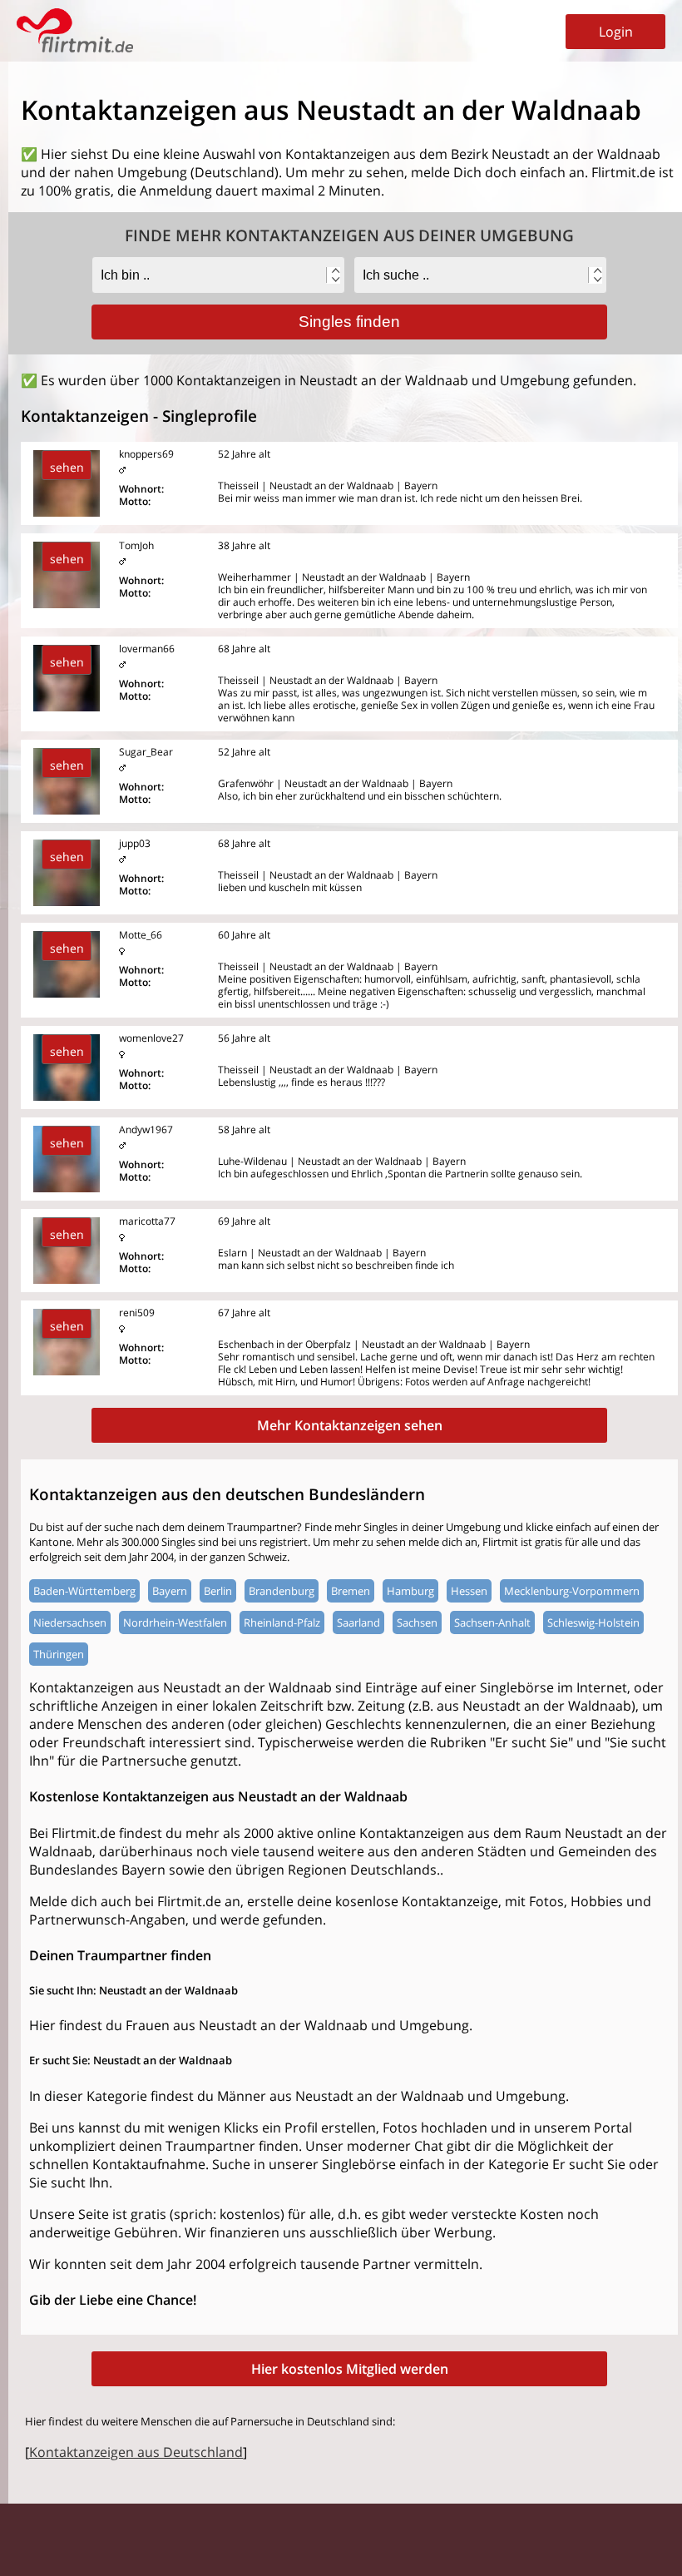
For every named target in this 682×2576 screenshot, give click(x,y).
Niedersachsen (70, 1622)
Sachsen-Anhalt (492, 1622)
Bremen (351, 1591)
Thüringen (59, 1654)
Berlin (218, 1591)
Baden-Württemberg (84, 1591)
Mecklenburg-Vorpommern (572, 1591)
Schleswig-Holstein (593, 1622)
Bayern (170, 1591)
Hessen (469, 1591)
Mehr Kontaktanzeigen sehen (350, 1425)
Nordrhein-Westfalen (175, 1622)
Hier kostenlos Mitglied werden (350, 2369)
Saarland (358, 1622)
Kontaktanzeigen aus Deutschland (136, 2452)
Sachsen (417, 1622)
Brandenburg (282, 1591)
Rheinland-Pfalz (282, 1622)
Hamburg (410, 1591)
